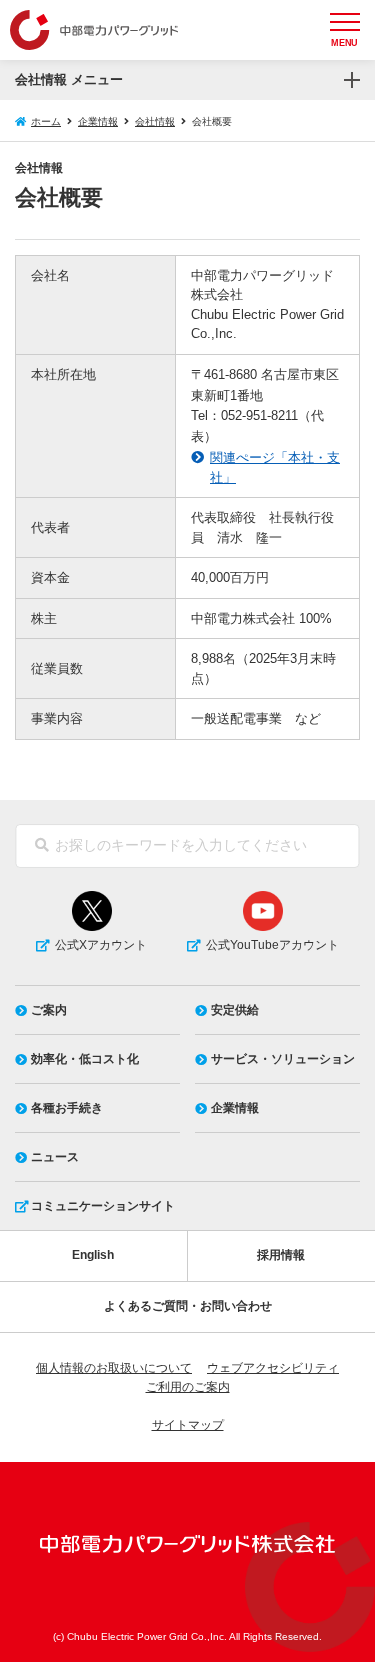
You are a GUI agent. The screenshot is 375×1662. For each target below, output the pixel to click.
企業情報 (98, 121)
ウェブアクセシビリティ (273, 1368)
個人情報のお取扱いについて (114, 1368)
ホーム (46, 121)
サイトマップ (188, 1425)
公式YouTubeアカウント (272, 945)
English (93, 1255)
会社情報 (155, 121)
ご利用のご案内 (188, 1387)
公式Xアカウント (101, 945)
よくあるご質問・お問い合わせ (188, 1306)
